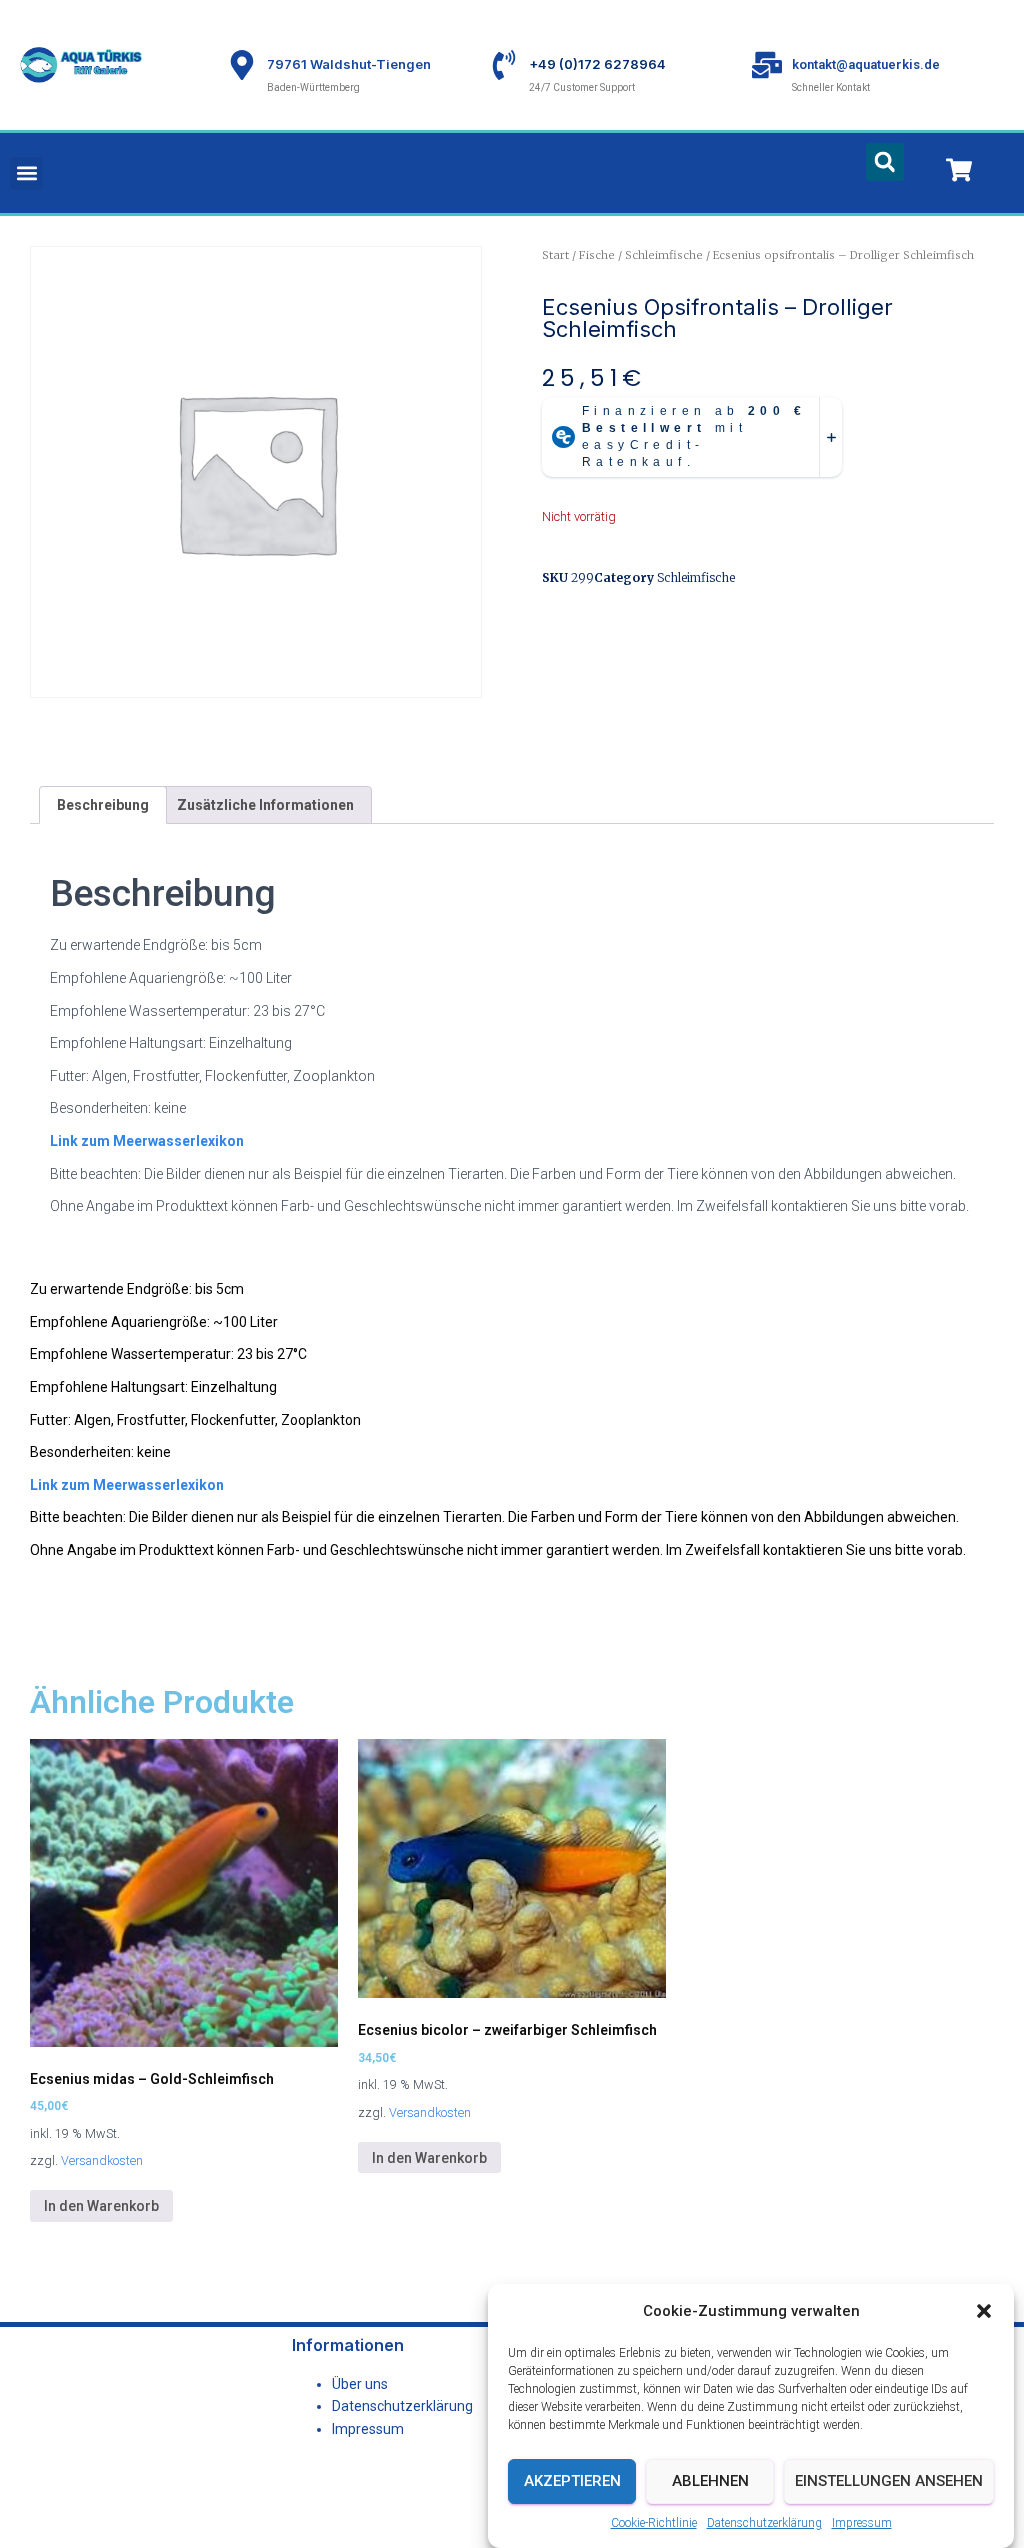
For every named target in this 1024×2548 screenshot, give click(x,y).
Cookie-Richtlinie (654, 2523)
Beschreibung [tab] (103, 805)
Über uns (360, 2384)
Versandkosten (102, 2160)
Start (555, 255)
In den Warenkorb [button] (101, 2206)
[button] (984, 2311)
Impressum (862, 2523)
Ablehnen (710, 2481)
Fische (597, 255)
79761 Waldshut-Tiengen (349, 64)
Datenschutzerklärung (764, 2523)
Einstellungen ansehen (889, 2481)
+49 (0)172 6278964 (597, 64)
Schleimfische (664, 255)
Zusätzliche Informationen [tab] (265, 805)
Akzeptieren (572, 2481)
